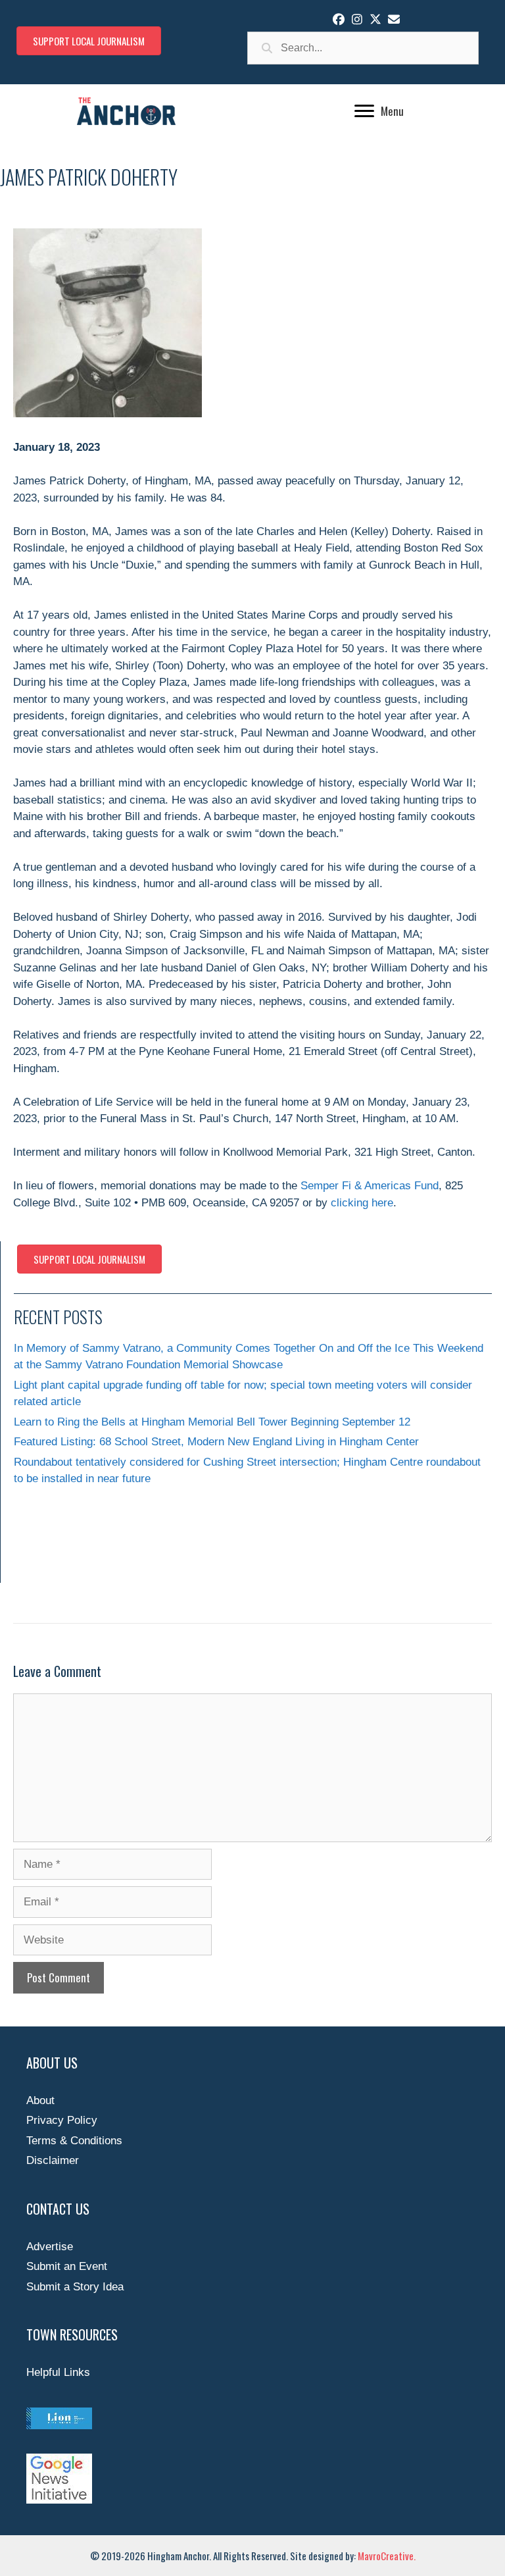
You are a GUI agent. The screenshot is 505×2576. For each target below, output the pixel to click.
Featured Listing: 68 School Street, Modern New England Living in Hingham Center (216, 1442)
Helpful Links (58, 2372)
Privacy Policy (62, 2120)
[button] (339, 19)
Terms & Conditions (74, 2141)
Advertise (50, 2247)
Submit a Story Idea (75, 2287)
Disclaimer (53, 2160)
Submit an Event (67, 2266)
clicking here (362, 1203)
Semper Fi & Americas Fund (370, 1186)
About (40, 2100)
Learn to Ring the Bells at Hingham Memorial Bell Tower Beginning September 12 (212, 1422)
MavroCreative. (387, 2556)
